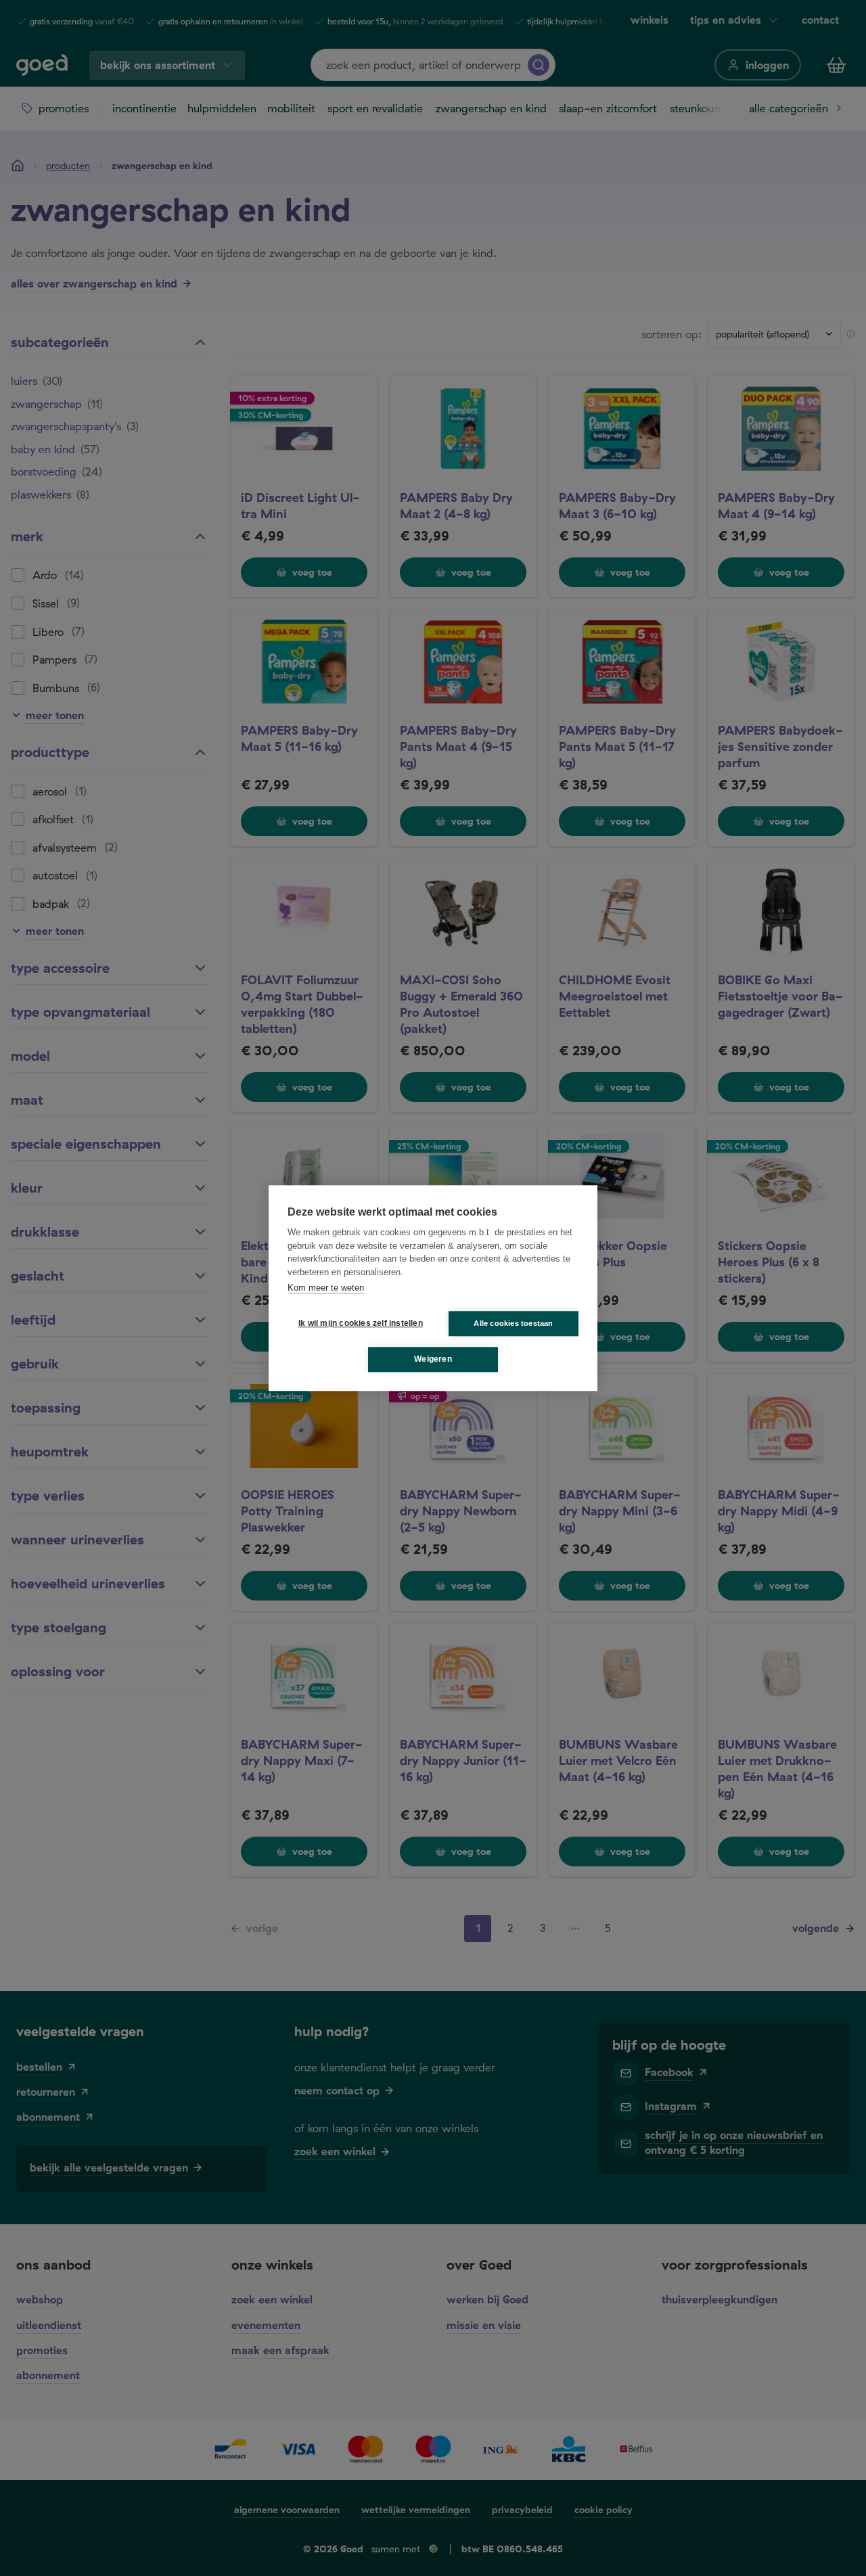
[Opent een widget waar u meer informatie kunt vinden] (815, 2552)
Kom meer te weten (326, 1288)
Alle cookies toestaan (513, 1323)
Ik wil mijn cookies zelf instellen (358, 1323)
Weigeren (433, 1359)
